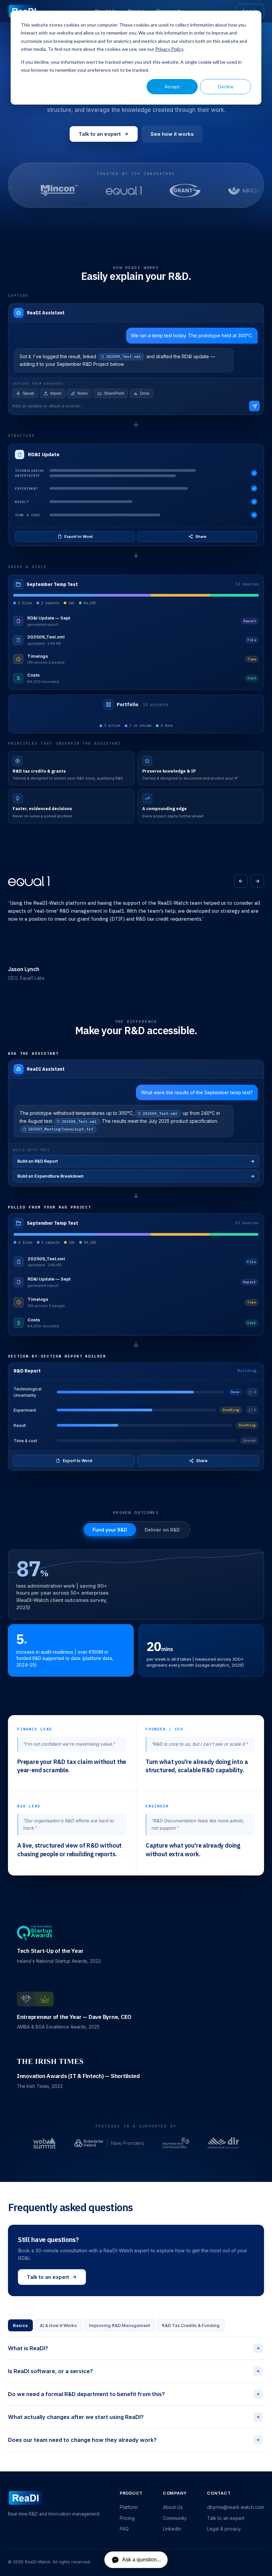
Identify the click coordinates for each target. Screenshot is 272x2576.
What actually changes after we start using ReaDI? (135, 2417)
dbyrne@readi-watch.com (236, 2507)
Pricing (127, 2518)
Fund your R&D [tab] (110, 1530)
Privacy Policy (169, 49)
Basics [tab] (20, 2325)
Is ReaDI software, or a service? (135, 2371)
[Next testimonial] (257, 881)
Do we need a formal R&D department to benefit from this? (135, 2394)
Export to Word (78, 537)
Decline (226, 86)
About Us (173, 2507)
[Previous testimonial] (241, 881)
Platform (129, 2507)
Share (201, 537)
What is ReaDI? (135, 2348)
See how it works (172, 134)
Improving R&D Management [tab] (119, 2325)
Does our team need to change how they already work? (135, 2440)
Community (175, 2518)
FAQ (124, 2529)
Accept (172, 86)
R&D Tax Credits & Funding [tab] (191, 2325)
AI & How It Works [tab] (58, 2325)
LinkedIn (172, 2529)
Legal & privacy (224, 2529)
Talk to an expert (100, 134)
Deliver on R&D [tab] (162, 1530)
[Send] (254, 406)
